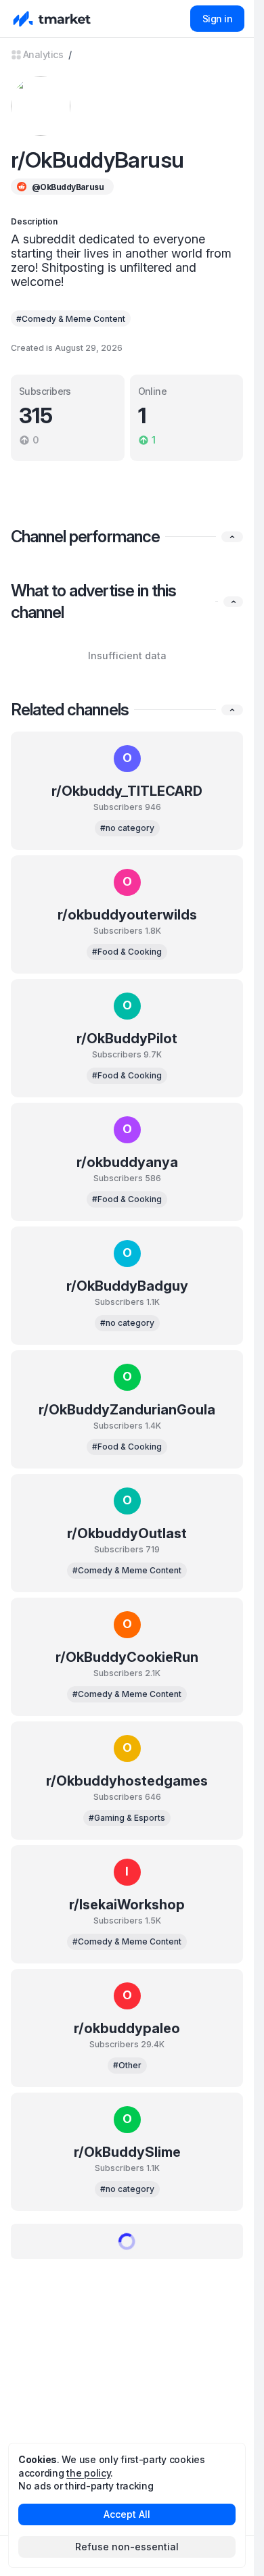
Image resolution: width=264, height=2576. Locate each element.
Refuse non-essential (127, 2547)
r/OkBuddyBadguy (127, 1286)
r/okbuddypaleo (127, 2028)
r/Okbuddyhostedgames (127, 1781)
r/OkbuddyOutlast (127, 1533)
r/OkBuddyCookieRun (127, 1657)
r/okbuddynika (127, 2400)
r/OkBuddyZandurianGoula (127, 1410)
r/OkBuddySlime (127, 2152)
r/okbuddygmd (127, 2276)
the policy (88, 2473)
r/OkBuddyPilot (127, 1039)
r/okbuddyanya (127, 1162)
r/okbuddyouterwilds (127, 915)
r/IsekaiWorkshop (127, 1905)
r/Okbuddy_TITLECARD (127, 791)
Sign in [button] (217, 19)
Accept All (127, 2514)
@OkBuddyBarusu (68, 187)
